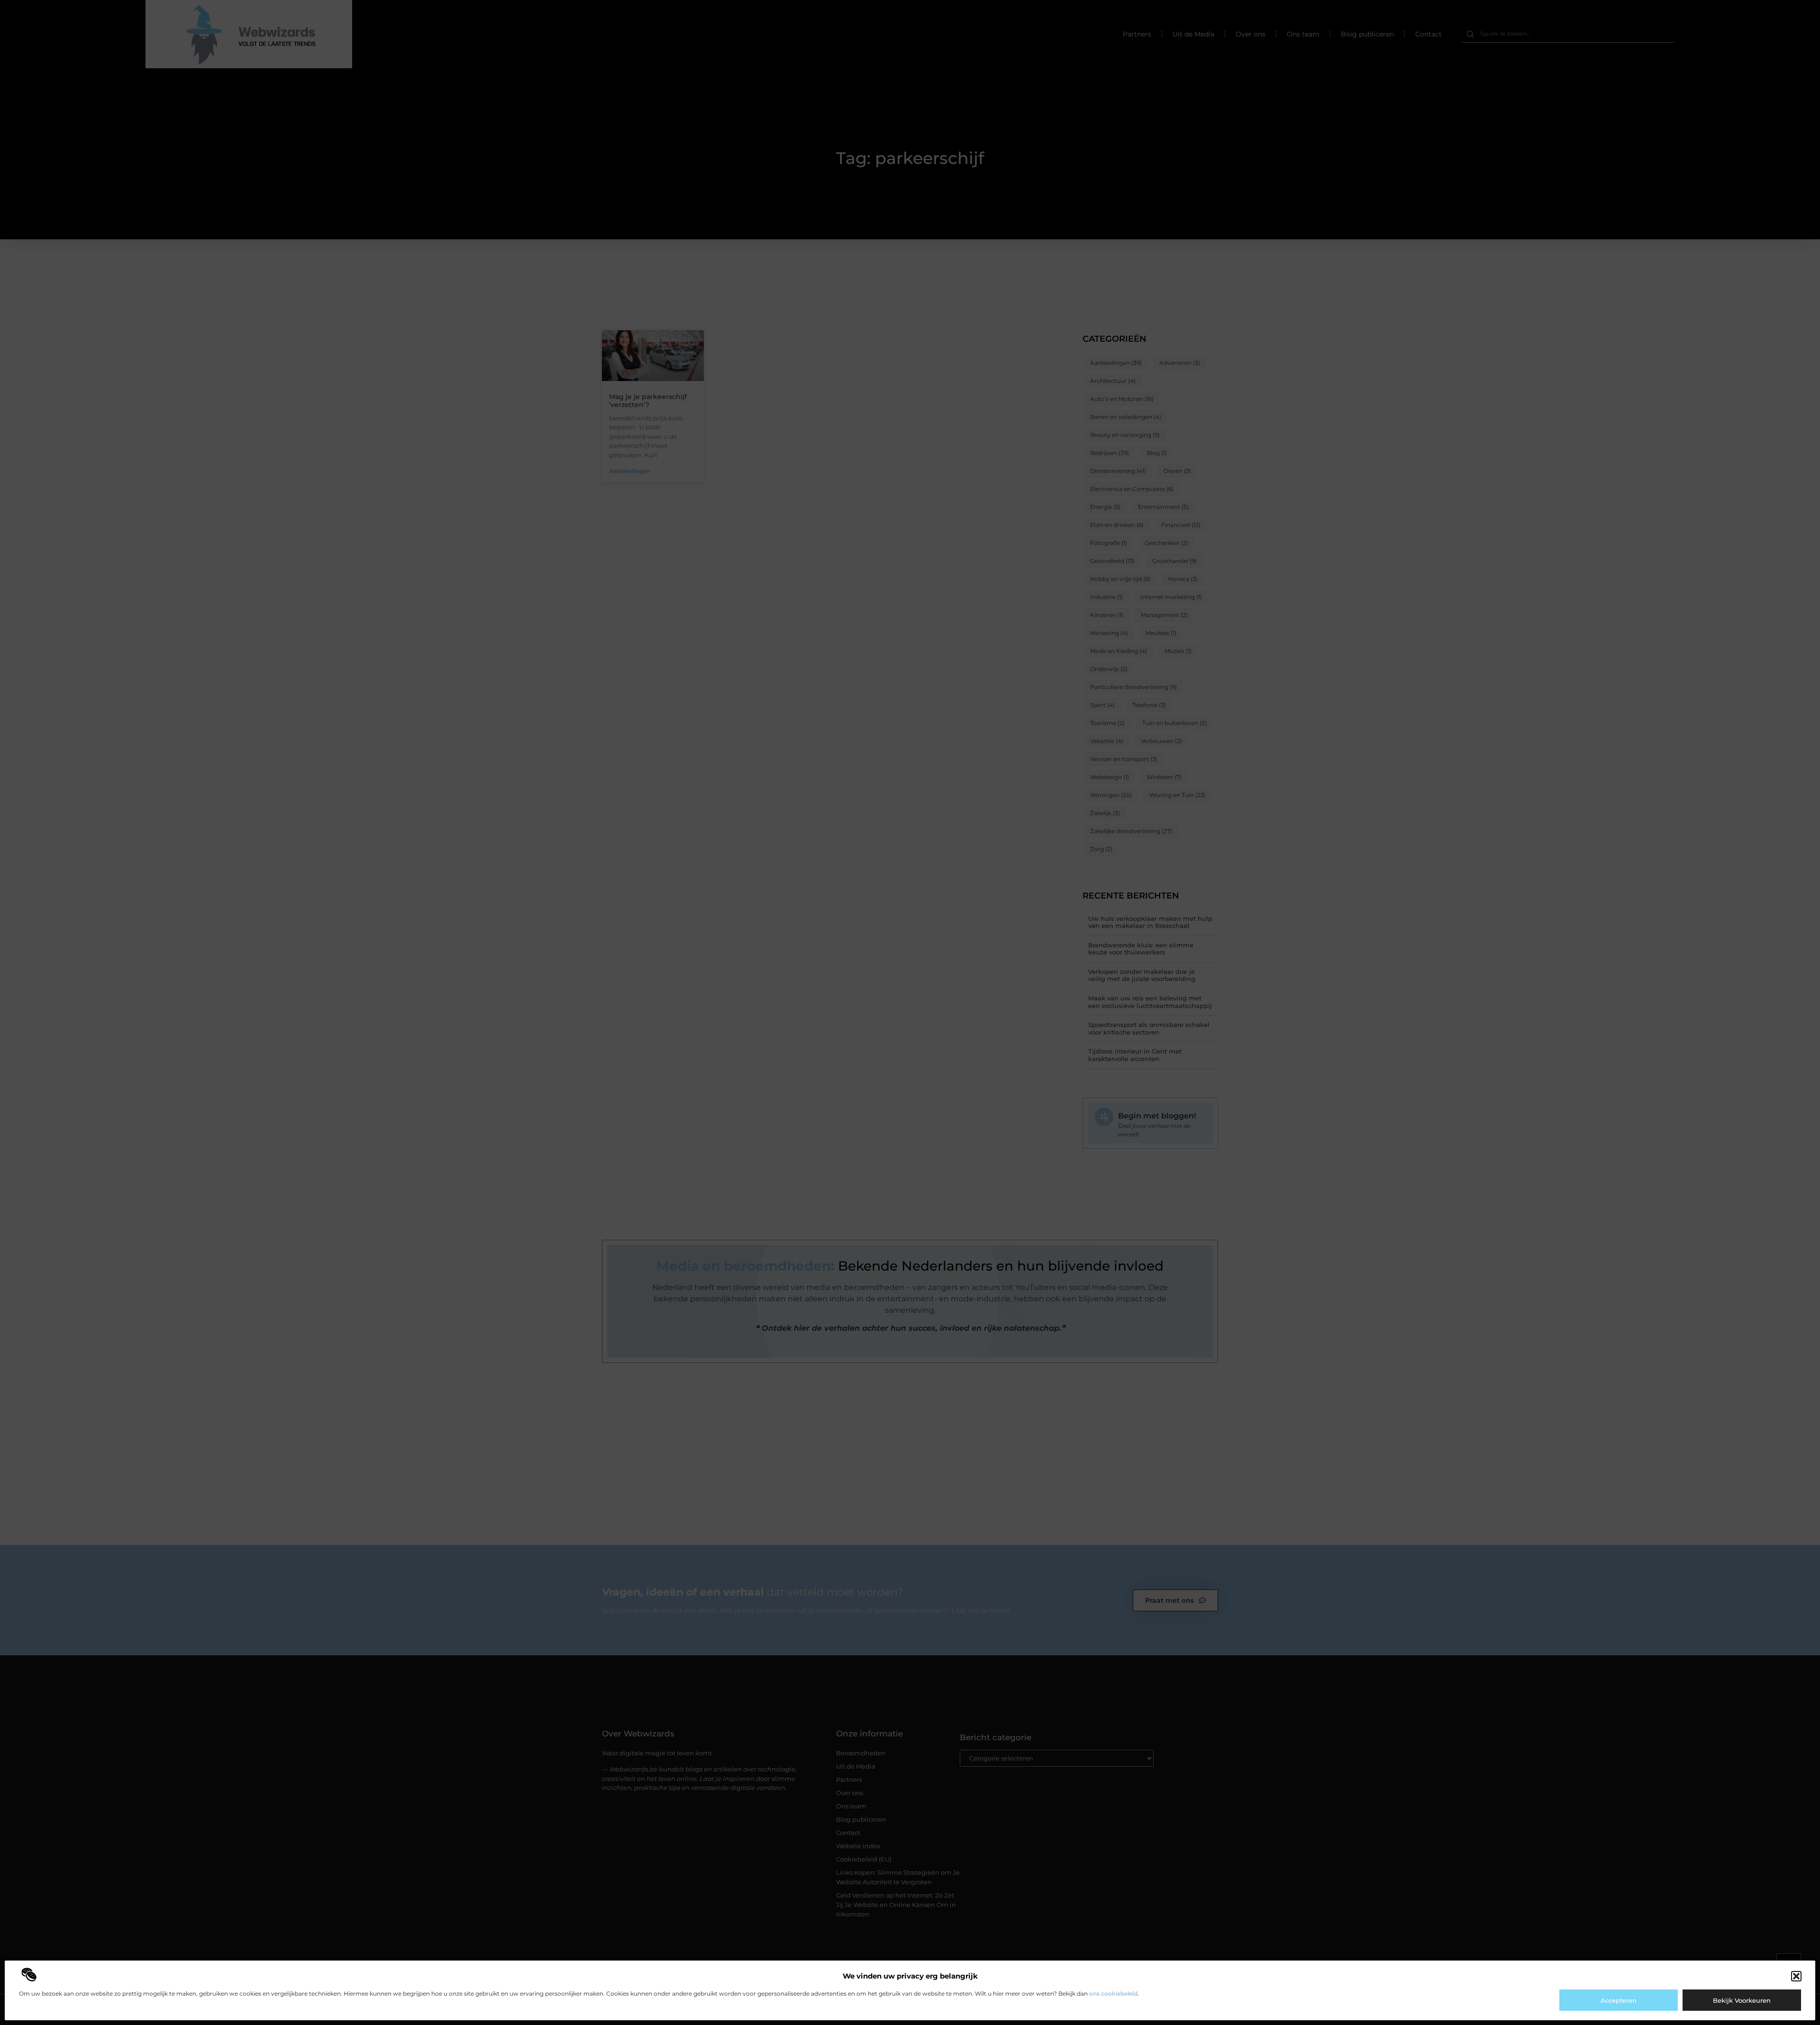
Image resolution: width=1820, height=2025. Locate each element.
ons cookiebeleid (1113, 1993)
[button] (1796, 1976)
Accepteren (1619, 2000)
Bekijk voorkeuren (1742, 2000)
